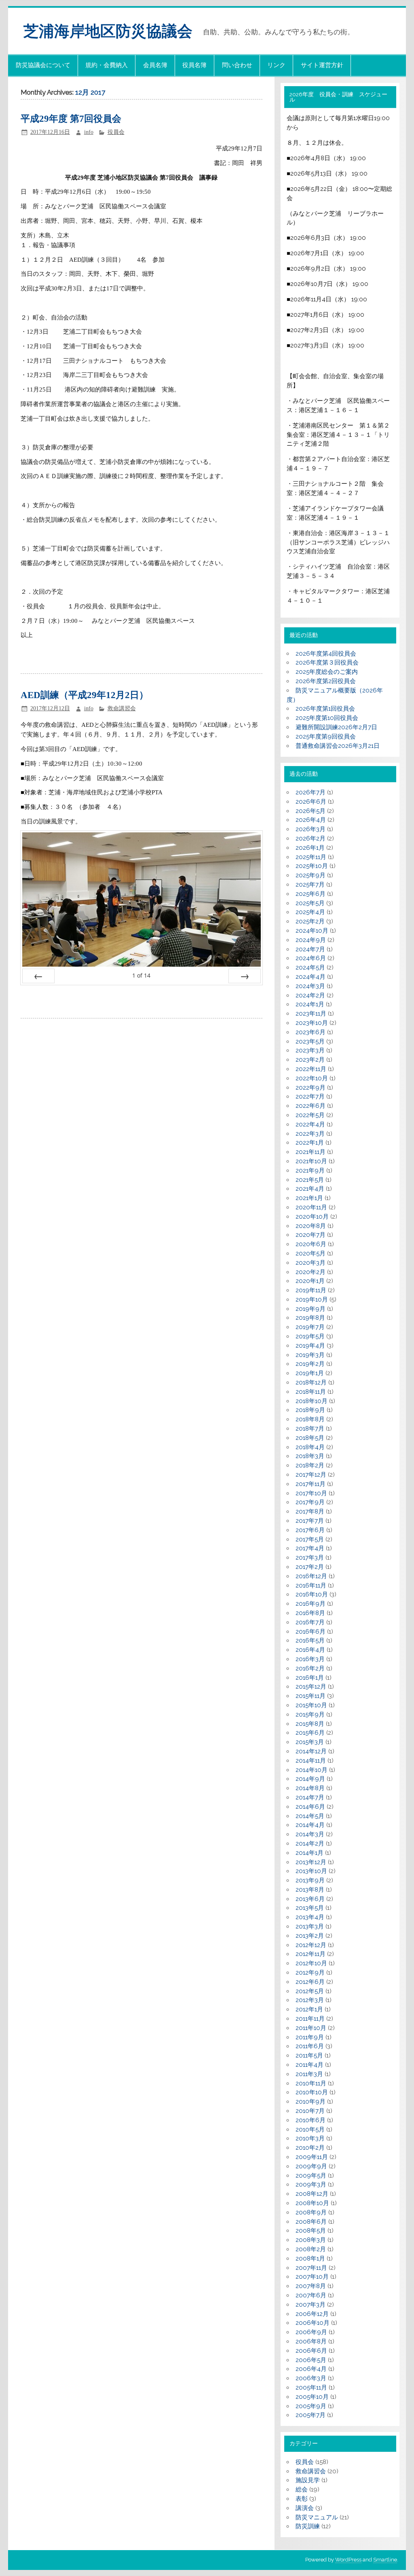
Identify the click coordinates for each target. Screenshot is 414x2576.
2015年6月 (310, 1733)
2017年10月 (311, 1493)
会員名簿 (155, 65)
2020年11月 (311, 1207)
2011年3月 (309, 2074)
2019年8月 (310, 1318)
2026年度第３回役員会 (327, 663)
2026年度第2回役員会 (326, 681)
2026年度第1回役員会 (325, 709)
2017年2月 (310, 1567)
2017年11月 (310, 1484)
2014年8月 (310, 1788)
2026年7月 (310, 792)
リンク (276, 65)
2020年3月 (310, 1263)
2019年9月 (310, 1309)
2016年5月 (310, 1640)
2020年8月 (311, 1226)
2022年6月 (310, 1106)
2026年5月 (310, 811)
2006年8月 (311, 2341)
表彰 (302, 2499)
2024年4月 (310, 977)
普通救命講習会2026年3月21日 (338, 746)
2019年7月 (310, 1327)
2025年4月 (310, 912)
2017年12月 (311, 1475)
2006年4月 (311, 2369)
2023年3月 (310, 1050)
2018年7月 (310, 1429)
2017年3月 (310, 1558)
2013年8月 (310, 1890)
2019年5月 (310, 1336)
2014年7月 (310, 1797)
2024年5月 (310, 967)
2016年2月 (310, 1668)
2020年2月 (310, 1272)
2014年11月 (311, 1761)
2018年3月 (310, 1456)
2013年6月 (310, 1899)
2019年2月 (310, 1364)
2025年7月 (310, 885)
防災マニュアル (317, 2517)
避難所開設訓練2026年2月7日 (336, 727)
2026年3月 (310, 829)
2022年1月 (310, 1143)
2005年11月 (311, 2388)
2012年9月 (310, 1973)
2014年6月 (310, 1807)
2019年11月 (311, 1290)
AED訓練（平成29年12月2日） (84, 695)
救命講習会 (122, 708)
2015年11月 (310, 1696)
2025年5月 (310, 903)
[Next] (245, 976)
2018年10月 (312, 1401)
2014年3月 (310, 1834)
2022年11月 (311, 1069)
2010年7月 (310, 2111)
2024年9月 (311, 940)
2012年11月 (310, 1954)
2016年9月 (310, 1604)
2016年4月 (310, 1650)
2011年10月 (311, 2028)
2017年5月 (310, 1539)
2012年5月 (310, 1991)
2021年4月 (310, 1189)
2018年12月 (311, 1382)
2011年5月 (309, 2055)
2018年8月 (310, 1419)
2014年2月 (310, 1844)
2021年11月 (310, 1152)
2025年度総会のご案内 (327, 672)
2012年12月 (311, 1945)
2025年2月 (310, 921)
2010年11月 (311, 2083)
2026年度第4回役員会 (326, 654)
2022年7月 (310, 1096)
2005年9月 (311, 2406)
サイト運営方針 (322, 65)
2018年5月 (310, 1438)
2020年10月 (312, 1217)
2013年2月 (310, 1936)
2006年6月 (311, 2351)
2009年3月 (311, 2184)
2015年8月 (310, 1724)
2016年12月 (311, 1576)
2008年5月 (311, 2231)
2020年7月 (310, 1235)
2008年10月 (312, 2203)
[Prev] (38, 976)
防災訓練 (308, 2526)
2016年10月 (312, 1594)
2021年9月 (310, 1171)
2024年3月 (310, 986)
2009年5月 (311, 2176)
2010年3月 (310, 2138)
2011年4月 (309, 2065)
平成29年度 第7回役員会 (71, 119)
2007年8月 (311, 2286)
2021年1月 (309, 1198)
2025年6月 (310, 894)
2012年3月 (310, 2000)
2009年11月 (312, 2157)
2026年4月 (311, 820)
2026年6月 (311, 802)
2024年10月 (312, 931)
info (89, 132)
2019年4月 (310, 1346)
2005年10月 (312, 2397)
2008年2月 (311, 2249)
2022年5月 (310, 1115)
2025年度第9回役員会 (326, 737)
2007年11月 (311, 2268)
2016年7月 (310, 1622)
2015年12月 (311, 1687)
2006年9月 (311, 2332)
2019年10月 (312, 1300)
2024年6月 (311, 958)
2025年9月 (310, 875)
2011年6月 (310, 2046)
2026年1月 (310, 848)
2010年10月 (312, 2092)
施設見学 (308, 2480)
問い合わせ (237, 65)
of (141, 975)
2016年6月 (310, 1632)
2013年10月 (311, 1871)
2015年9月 (310, 1715)
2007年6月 (311, 2295)
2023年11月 (311, 1014)
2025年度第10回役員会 (327, 718)
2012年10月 (311, 1963)
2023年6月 (310, 1032)
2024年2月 (310, 995)
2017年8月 (310, 1511)
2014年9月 (310, 1779)
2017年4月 (310, 1548)
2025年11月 (311, 857)
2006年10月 (313, 2323)
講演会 (305, 2508)
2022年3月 (310, 1134)
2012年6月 (310, 1982)
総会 (302, 2489)
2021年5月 (310, 1180)
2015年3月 (310, 1742)
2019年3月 (310, 1355)
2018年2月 (310, 1465)
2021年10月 (311, 1161)
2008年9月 (311, 2212)
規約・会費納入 (107, 65)
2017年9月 (310, 1502)
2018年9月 (310, 1410)
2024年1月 (310, 1004)
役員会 (116, 132)
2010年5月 (310, 2129)
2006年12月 (312, 2314)
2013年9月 (310, 1880)
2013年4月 (310, 1917)
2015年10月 (311, 1705)
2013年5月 (310, 1908)
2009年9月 (311, 2166)
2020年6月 (311, 1244)
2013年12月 (311, 1862)
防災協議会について (43, 65)
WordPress (348, 2560)
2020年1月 (310, 1281)
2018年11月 (311, 1392)
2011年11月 (310, 2019)
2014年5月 (310, 1816)
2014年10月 (312, 1770)
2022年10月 (312, 1078)
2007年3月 (310, 2305)
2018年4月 (310, 1447)
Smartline (385, 2560)
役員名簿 (194, 65)
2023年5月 (310, 1041)
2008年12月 (312, 2194)
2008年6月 (311, 2222)
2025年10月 (312, 866)
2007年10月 (312, 2277)
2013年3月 (310, 1926)
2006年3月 (311, 2378)
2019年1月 (310, 1373)
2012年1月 (309, 2009)
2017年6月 (310, 1530)
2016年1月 (310, 1678)
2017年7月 (310, 1521)
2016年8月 (310, 1613)
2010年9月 (310, 2102)
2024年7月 (310, 949)
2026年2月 (310, 838)
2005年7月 (310, 2415)
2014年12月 (311, 1751)
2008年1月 (310, 2258)
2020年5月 (310, 1253)
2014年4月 (310, 1825)
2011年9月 (310, 2037)
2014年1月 (309, 1853)
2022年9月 (310, 1088)
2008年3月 (311, 2240)
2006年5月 (311, 2360)
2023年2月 (310, 1060)
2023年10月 (312, 1023)
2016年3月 (310, 1659)
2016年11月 (311, 1585)
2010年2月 (310, 2148)
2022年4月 (310, 1124)
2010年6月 (310, 2120)
